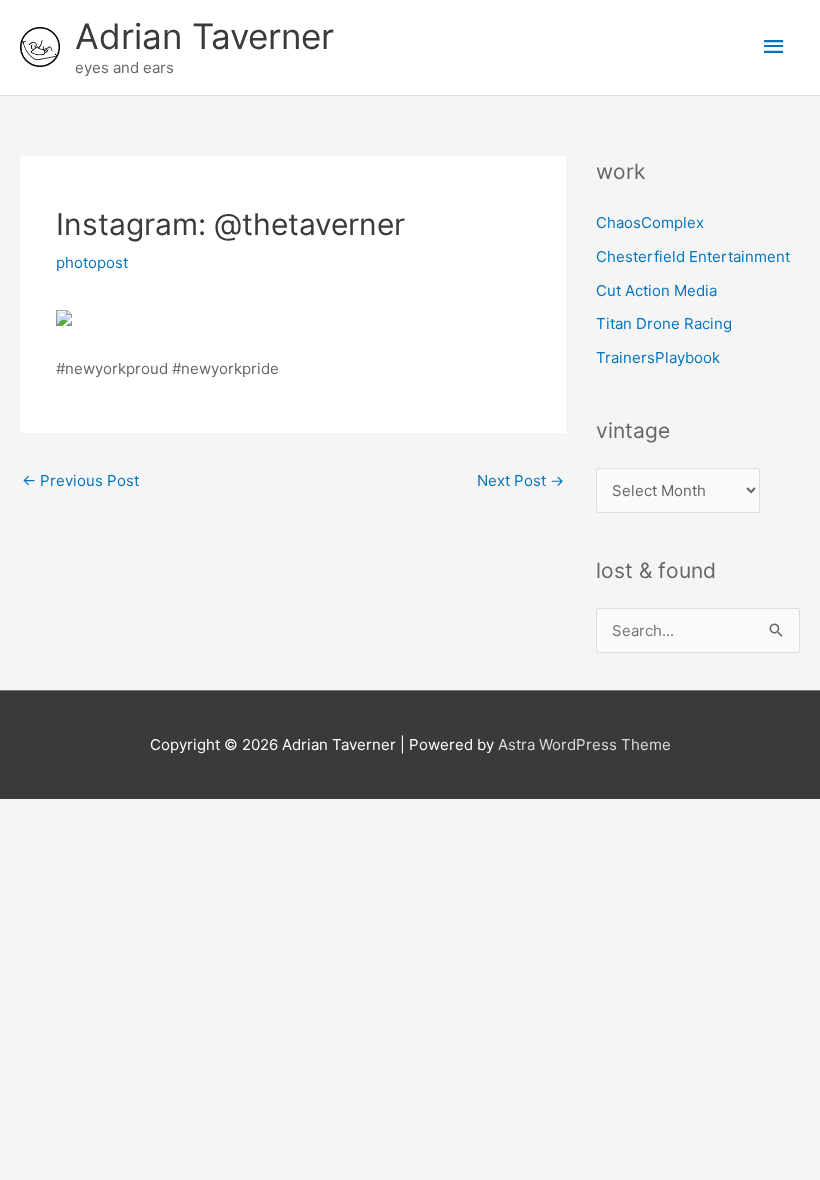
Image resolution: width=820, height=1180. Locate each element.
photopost (92, 262)
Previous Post (80, 480)
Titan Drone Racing (664, 323)
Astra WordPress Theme (584, 744)
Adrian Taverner (204, 36)
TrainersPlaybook (658, 357)
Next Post (520, 480)
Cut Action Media (656, 290)
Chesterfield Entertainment (693, 256)
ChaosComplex (650, 222)
